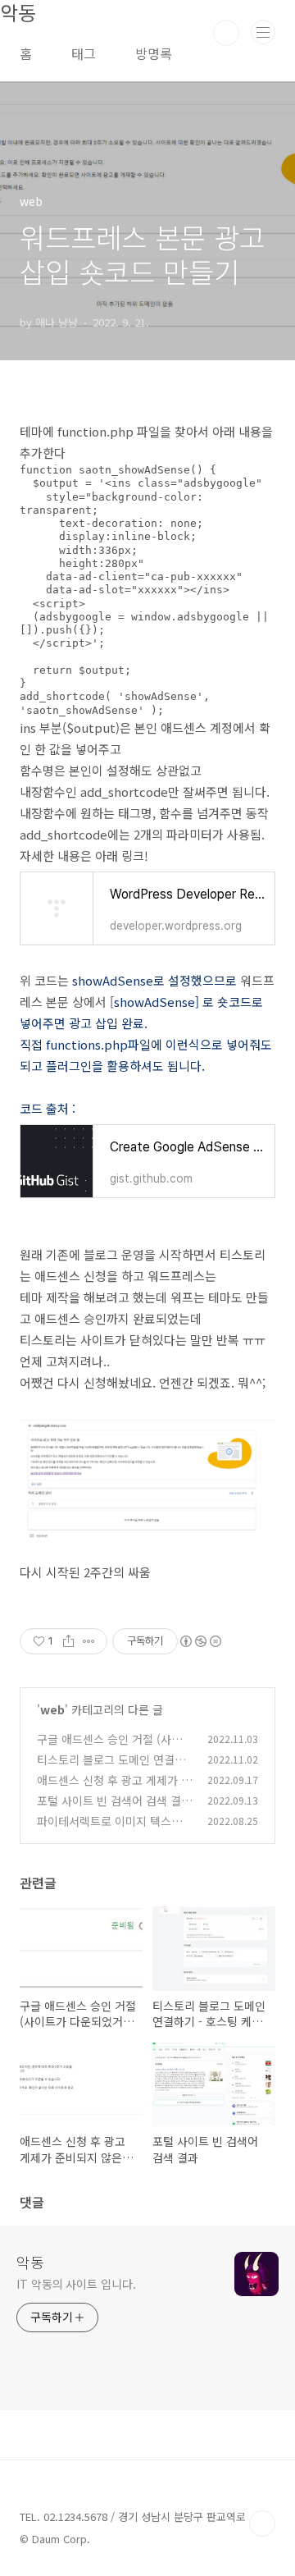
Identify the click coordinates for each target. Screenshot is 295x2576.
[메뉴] (263, 32)
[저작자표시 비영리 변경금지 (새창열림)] (200, 1641)
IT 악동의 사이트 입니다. (76, 2284)
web (52, 1709)
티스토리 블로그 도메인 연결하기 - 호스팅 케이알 (111, 1768)
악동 (30, 2262)
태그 (84, 53)
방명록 (154, 53)
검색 (226, 33)
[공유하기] (68, 1641)
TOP (262, 2523)
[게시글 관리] (89, 1641)
